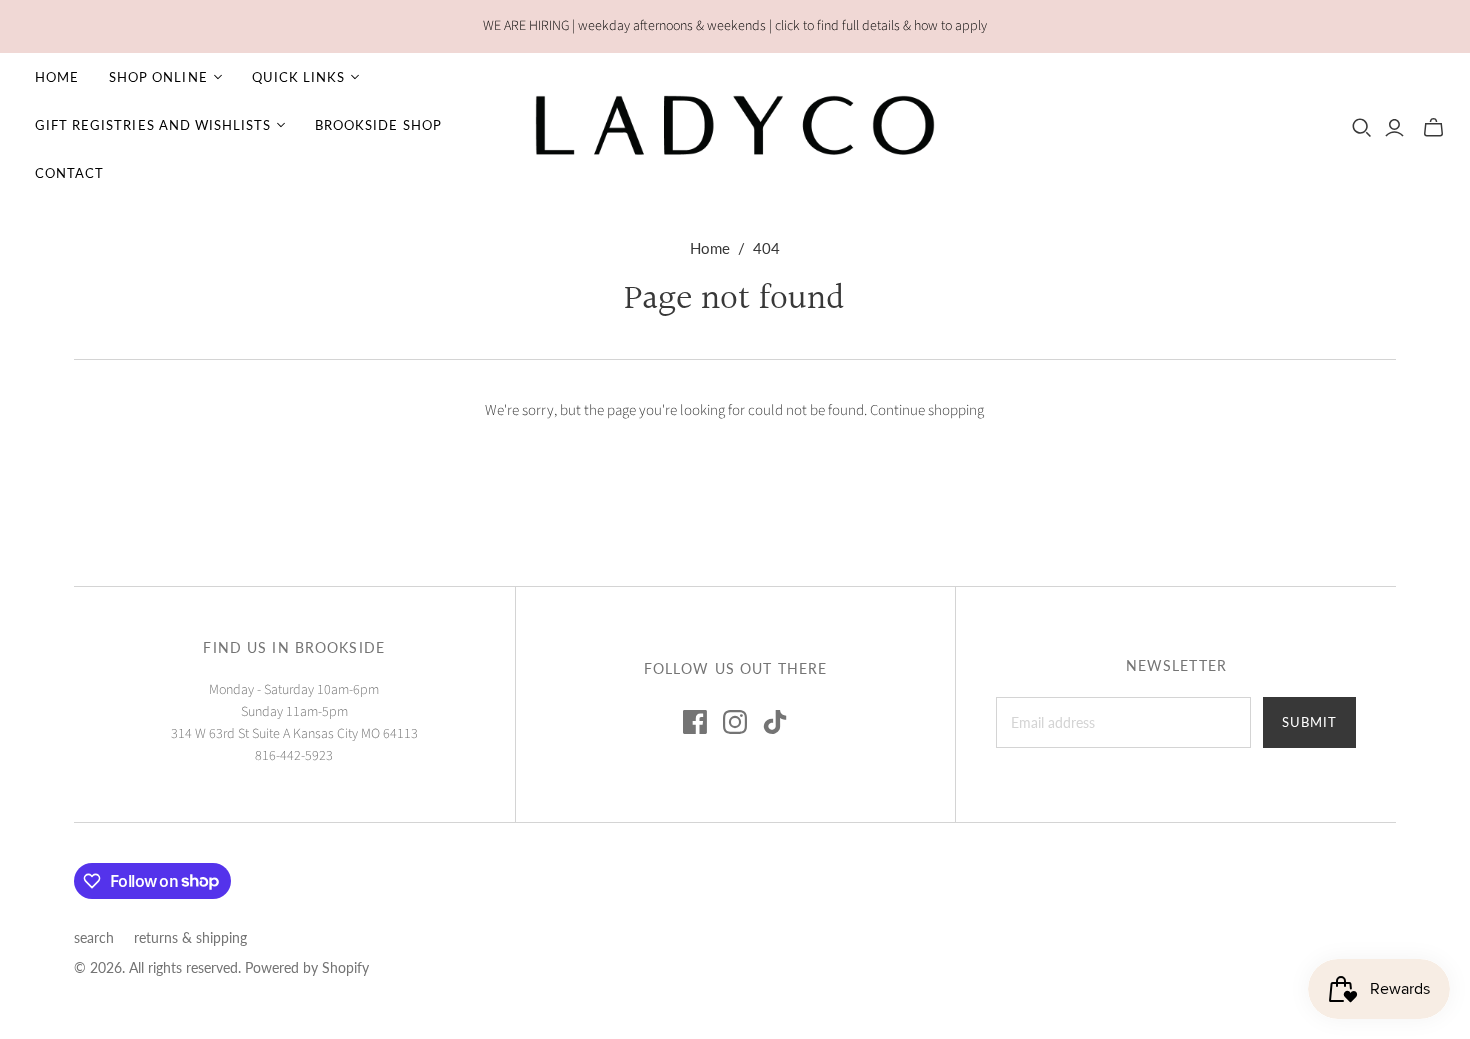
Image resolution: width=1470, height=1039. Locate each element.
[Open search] (1362, 128)
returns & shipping (190, 937)
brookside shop (378, 125)
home (57, 77)
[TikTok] (775, 722)
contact (69, 173)
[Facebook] (695, 722)
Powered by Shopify (307, 967)
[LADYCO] (735, 125)
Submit (1309, 722)
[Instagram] (735, 722)
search (94, 937)
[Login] (1394, 128)
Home (710, 248)
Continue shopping (927, 410)
